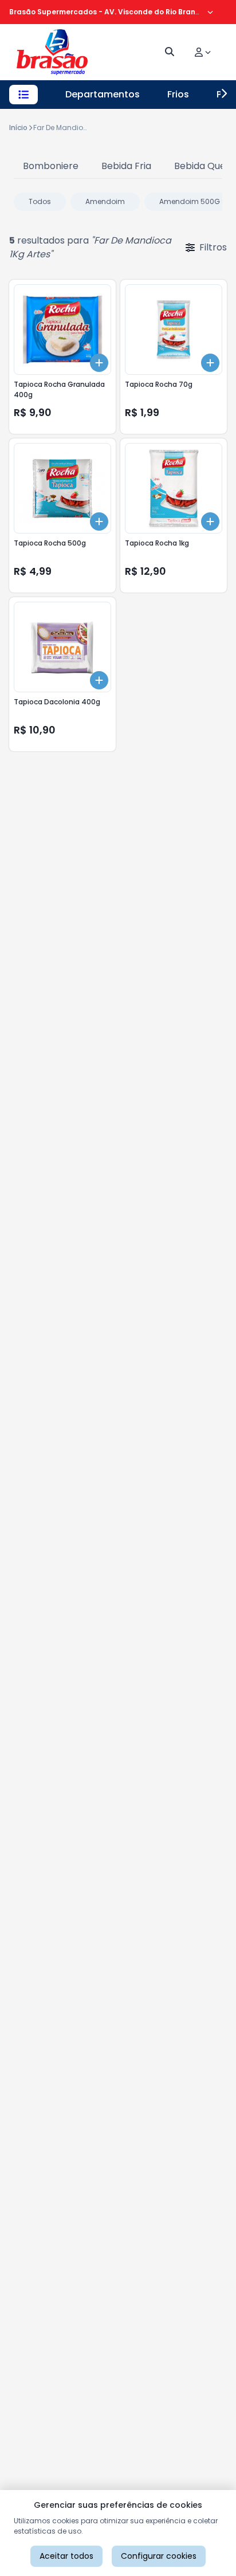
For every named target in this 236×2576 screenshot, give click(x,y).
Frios (178, 94)
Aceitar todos (66, 2556)
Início (18, 128)
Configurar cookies (159, 2556)
